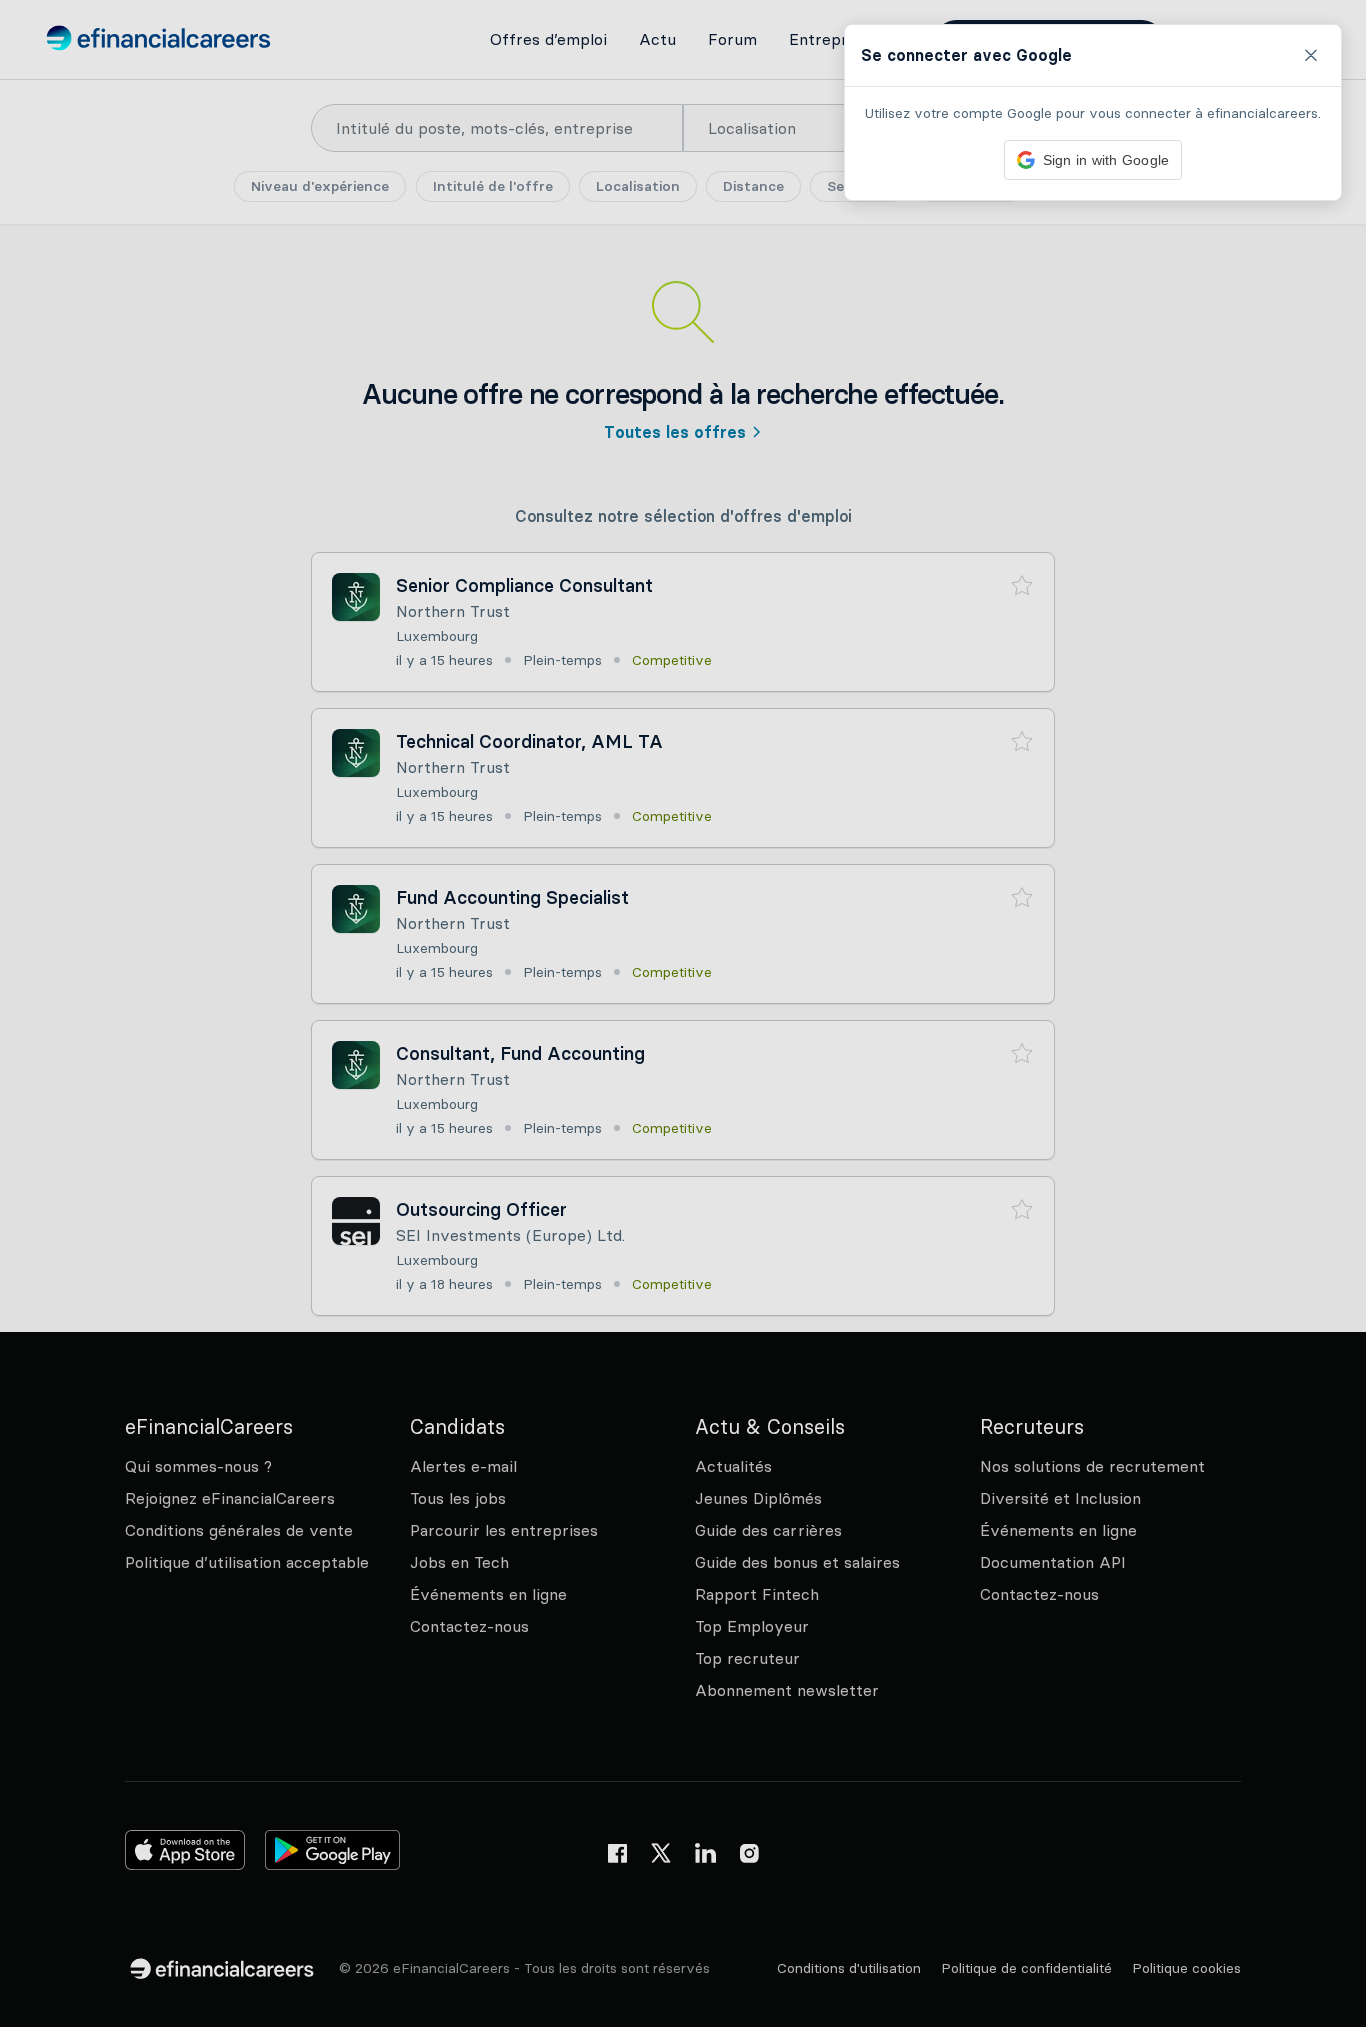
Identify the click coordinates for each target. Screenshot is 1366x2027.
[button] (683, 1013)
